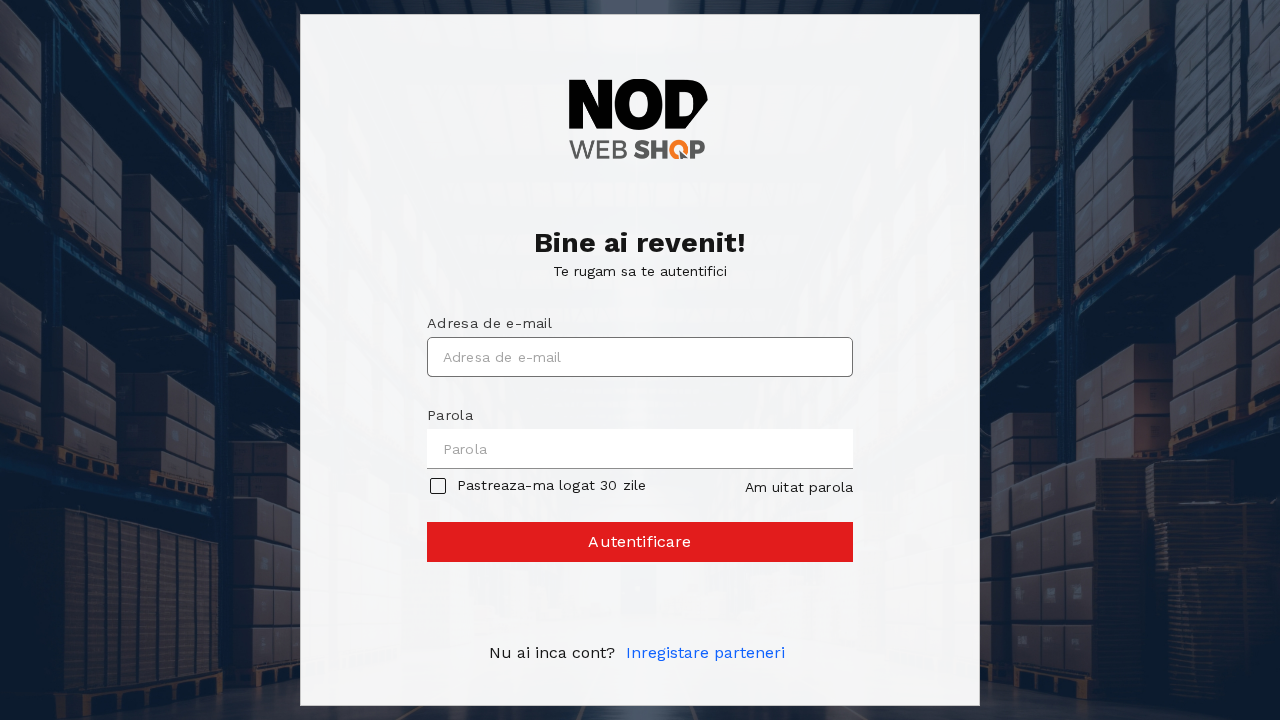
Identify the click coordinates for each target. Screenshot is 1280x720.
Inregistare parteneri (705, 652)
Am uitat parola (799, 487)
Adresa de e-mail (489, 323)
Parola (450, 415)
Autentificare (639, 541)
